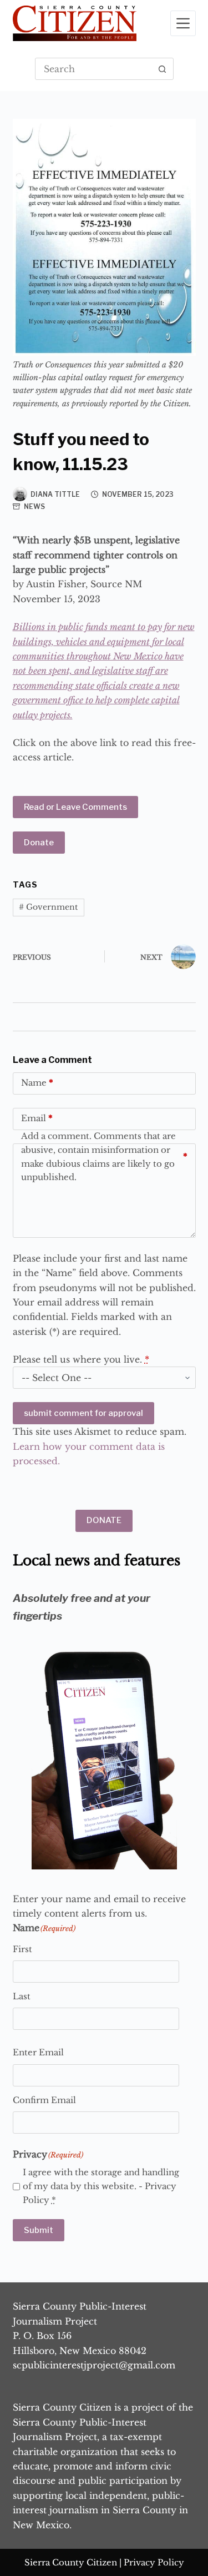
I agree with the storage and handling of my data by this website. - (101, 2186)
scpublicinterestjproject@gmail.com (94, 2365)
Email (37, 1118)
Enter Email (38, 2052)
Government (48, 907)
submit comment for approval (83, 1413)
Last (22, 1996)
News (34, 506)
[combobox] (94, 69)
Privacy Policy (154, 2562)
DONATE (104, 1520)
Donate (39, 843)
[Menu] (183, 23)
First (22, 1949)
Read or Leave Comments (75, 807)
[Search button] (163, 69)
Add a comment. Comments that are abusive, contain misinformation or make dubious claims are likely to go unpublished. (104, 1157)
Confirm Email (44, 2100)
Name (37, 1083)
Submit (39, 2230)
